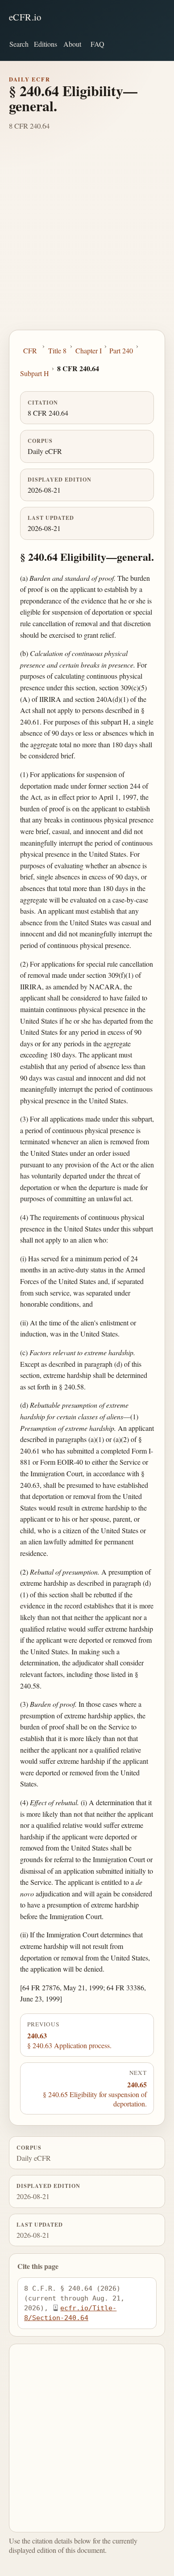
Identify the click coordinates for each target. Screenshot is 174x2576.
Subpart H (35, 373)
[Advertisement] (87, 239)
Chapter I (89, 350)
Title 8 (57, 350)
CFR (30, 350)
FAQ (97, 44)
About (72, 44)
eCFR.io (25, 17)
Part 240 (121, 350)
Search (19, 44)
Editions (46, 44)
